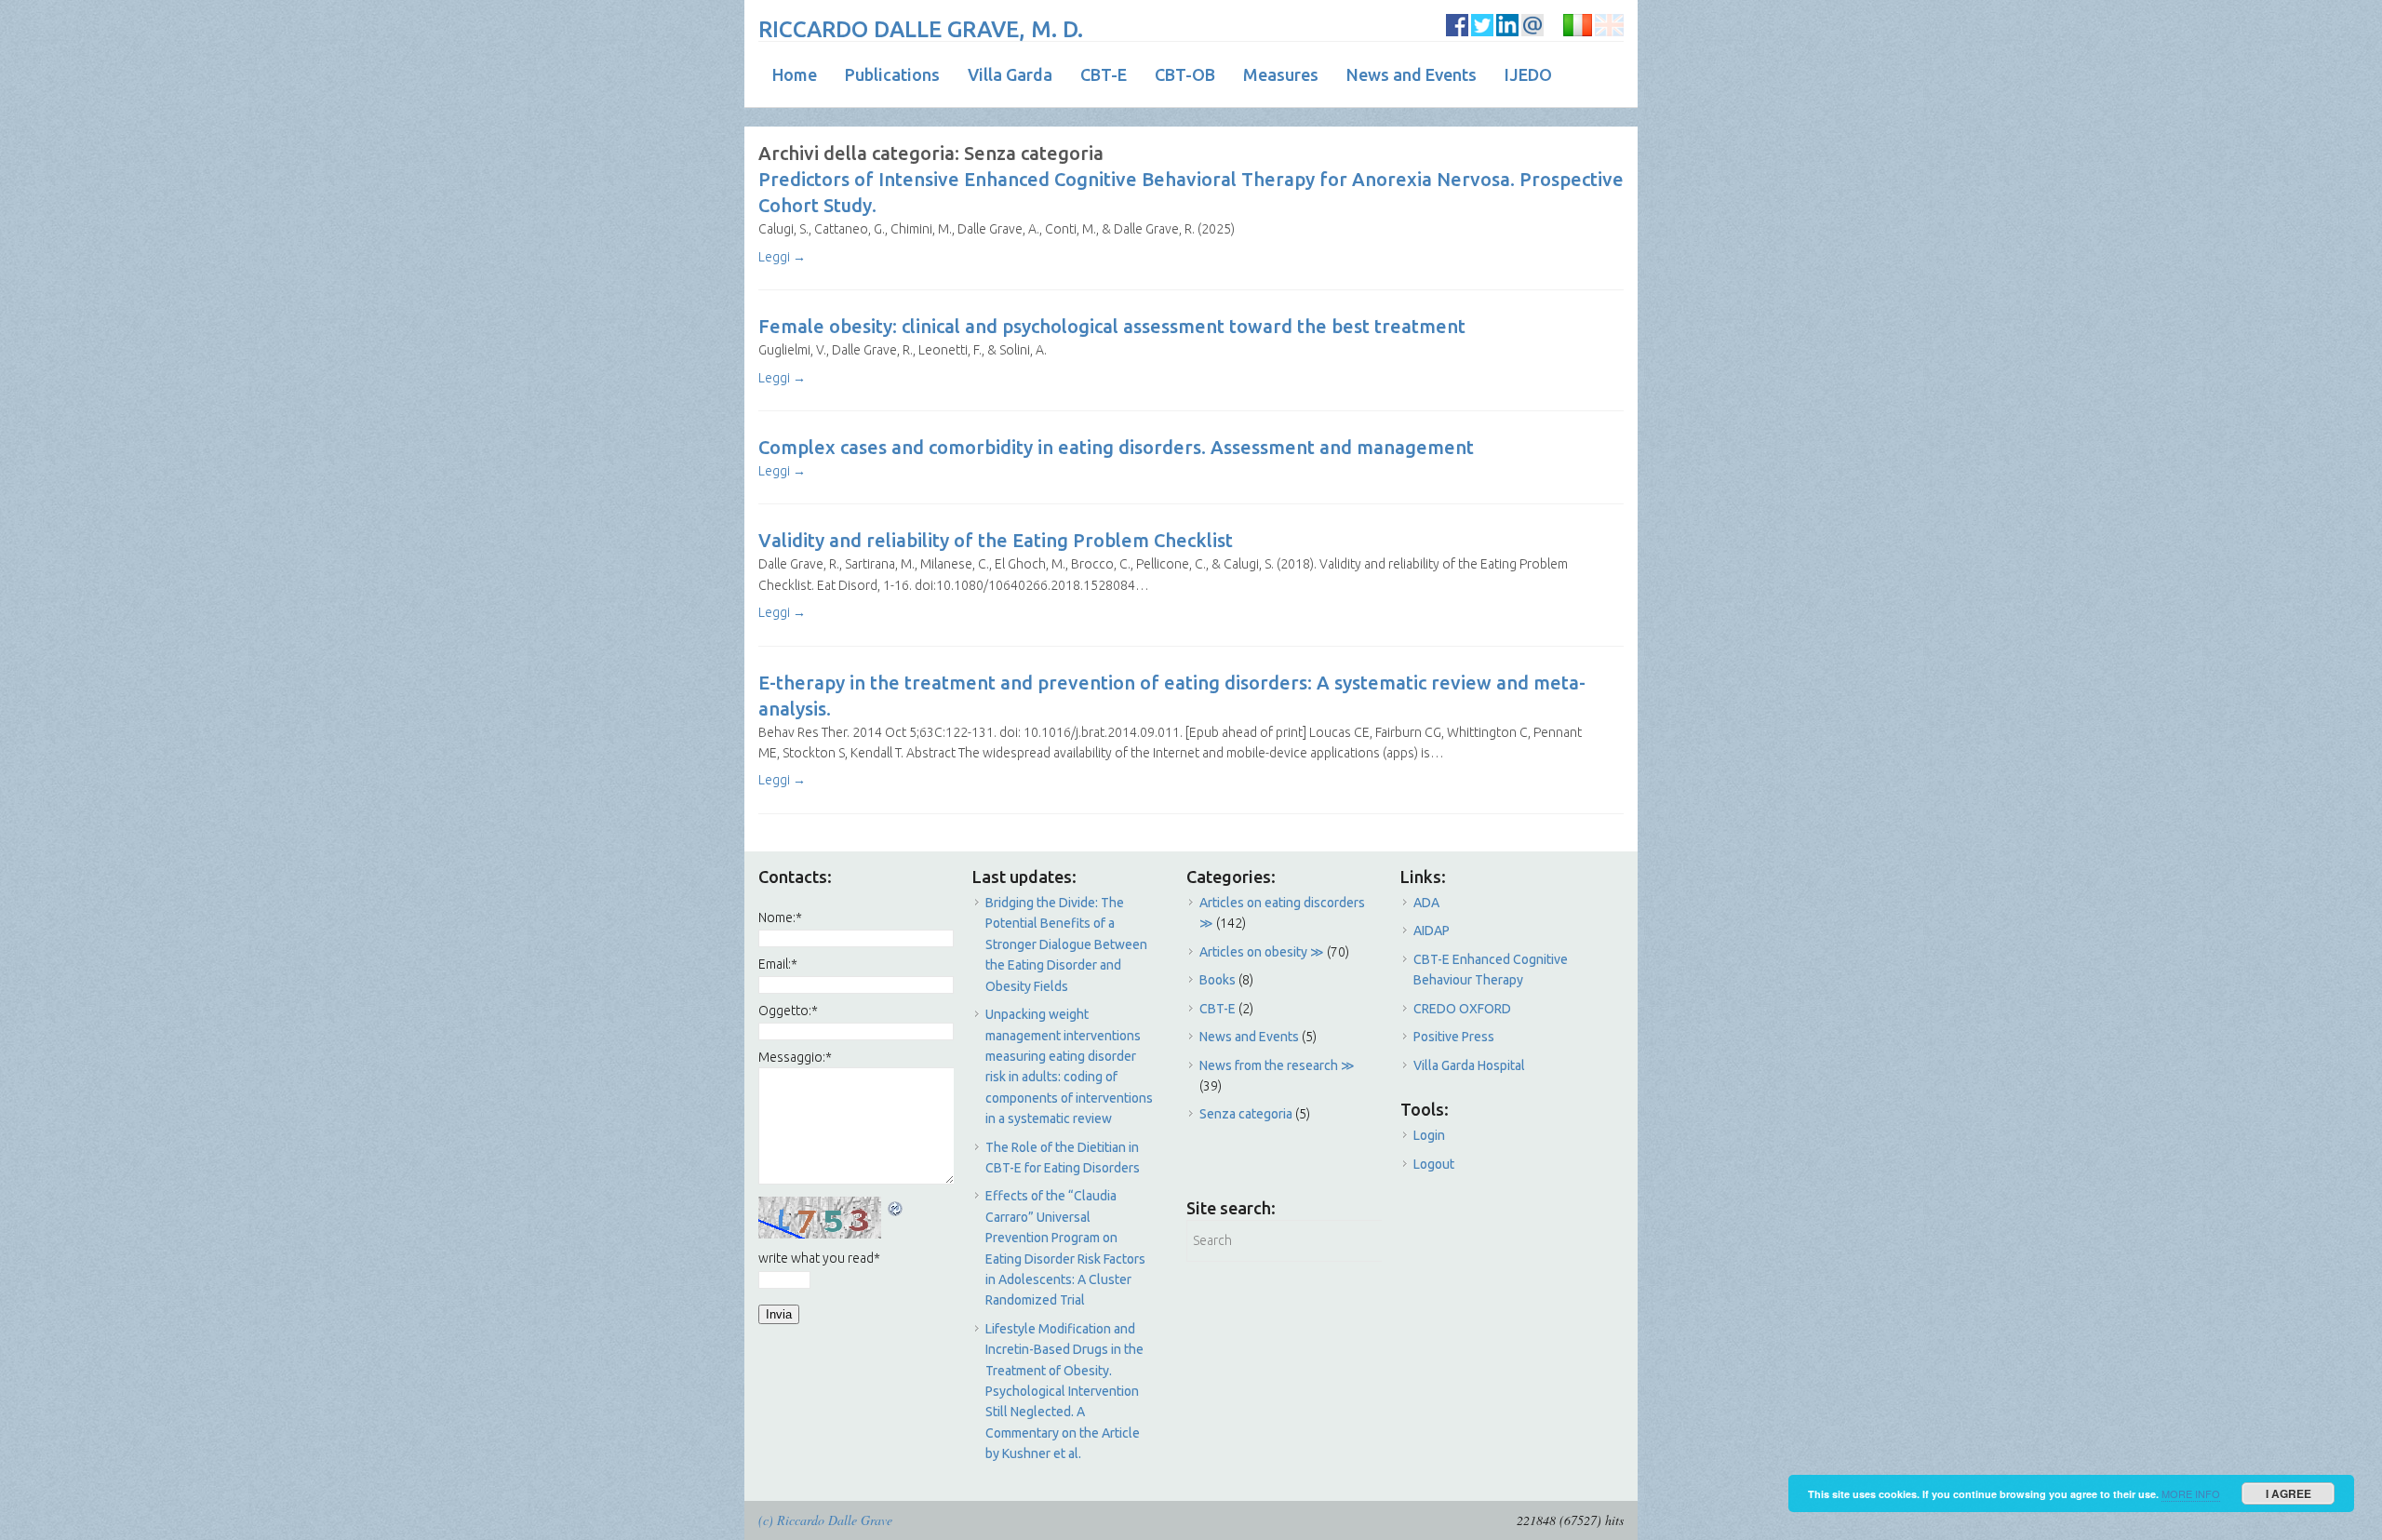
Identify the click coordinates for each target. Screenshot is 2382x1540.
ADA (1426, 903)
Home (795, 74)
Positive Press (1454, 1037)
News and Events (1412, 74)
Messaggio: (795, 1057)
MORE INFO (2191, 1493)
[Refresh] (896, 1207)
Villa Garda (1010, 74)
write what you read (819, 1258)
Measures (1281, 74)
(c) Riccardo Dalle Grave (825, 1520)
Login (1429, 1135)
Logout (1434, 1164)
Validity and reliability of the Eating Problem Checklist (996, 540)
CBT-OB (1185, 74)
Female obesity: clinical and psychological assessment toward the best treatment (1112, 326)
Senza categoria (1246, 1114)
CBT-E (1104, 74)
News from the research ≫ (1277, 1065)
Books (1218, 980)
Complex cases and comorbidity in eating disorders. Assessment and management (1116, 447)
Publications (892, 74)
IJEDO (1528, 74)
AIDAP (1432, 931)
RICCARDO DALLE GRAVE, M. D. (921, 29)
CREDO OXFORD (1462, 1009)
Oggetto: (788, 1011)
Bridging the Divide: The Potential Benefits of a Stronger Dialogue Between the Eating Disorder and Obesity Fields (1066, 944)
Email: (778, 964)
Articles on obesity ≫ (1262, 952)
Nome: (780, 917)
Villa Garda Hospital (1469, 1065)
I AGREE (2288, 1493)
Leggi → (782, 257)
